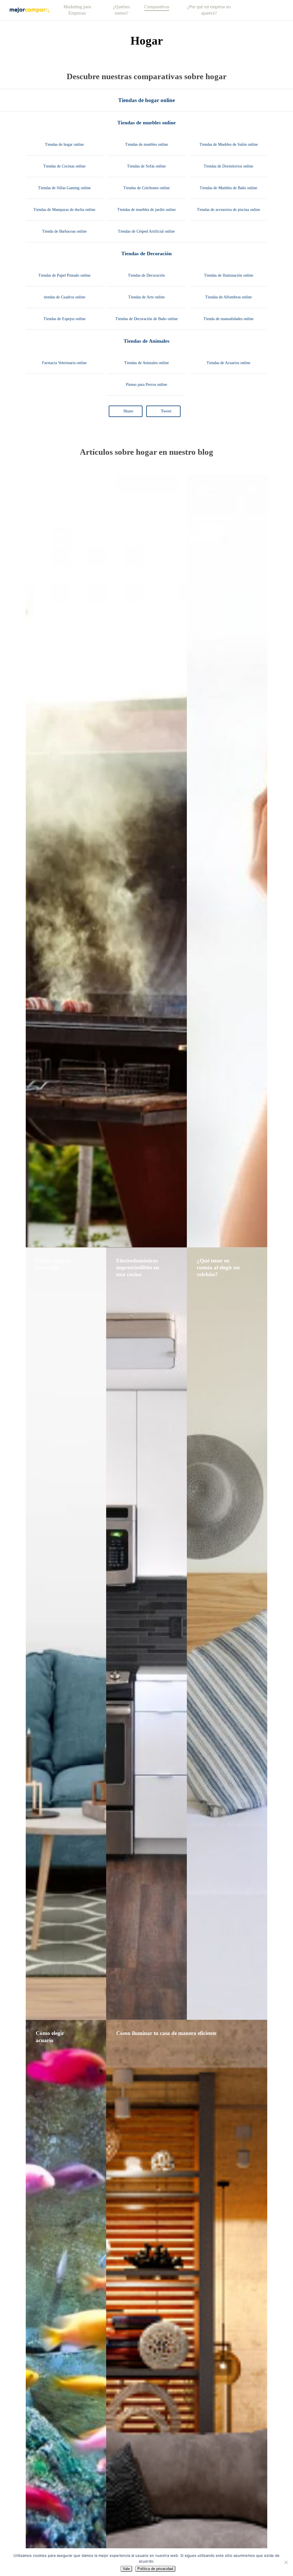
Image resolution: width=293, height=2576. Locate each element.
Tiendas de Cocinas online (64, 166)
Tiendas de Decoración (146, 254)
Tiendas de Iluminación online (229, 275)
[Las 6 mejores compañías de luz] (227, 861)
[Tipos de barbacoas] (106, 861)
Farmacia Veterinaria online (64, 363)
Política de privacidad (155, 2569)
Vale (126, 2569)
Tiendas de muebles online (146, 123)
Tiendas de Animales (146, 341)
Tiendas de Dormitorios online (228, 166)
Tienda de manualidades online (228, 319)
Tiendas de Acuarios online (228, 363)
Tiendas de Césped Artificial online (146, 231)
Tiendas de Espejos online (65, 319)
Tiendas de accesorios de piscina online (228, 210)
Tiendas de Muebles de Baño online (228, 188)
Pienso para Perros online (146, 385)
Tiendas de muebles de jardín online (146, 210)
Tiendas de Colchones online (146, 188)
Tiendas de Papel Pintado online (64, 275)
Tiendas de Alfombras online (228, 297)
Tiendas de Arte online (146, 297)
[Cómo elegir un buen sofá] (66, 1634)
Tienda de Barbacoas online (64, 231)
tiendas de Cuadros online (65, 297)
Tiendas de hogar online (146, 100)
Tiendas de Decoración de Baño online (146, 319)
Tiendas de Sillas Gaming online (64, 188)
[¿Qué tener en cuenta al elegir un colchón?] (227, 1634)
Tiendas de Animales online (146, 363)
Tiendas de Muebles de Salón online (229, 144)
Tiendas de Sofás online (146, 166)
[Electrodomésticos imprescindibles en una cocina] (146, 1634)
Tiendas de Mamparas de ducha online (64, 210)
